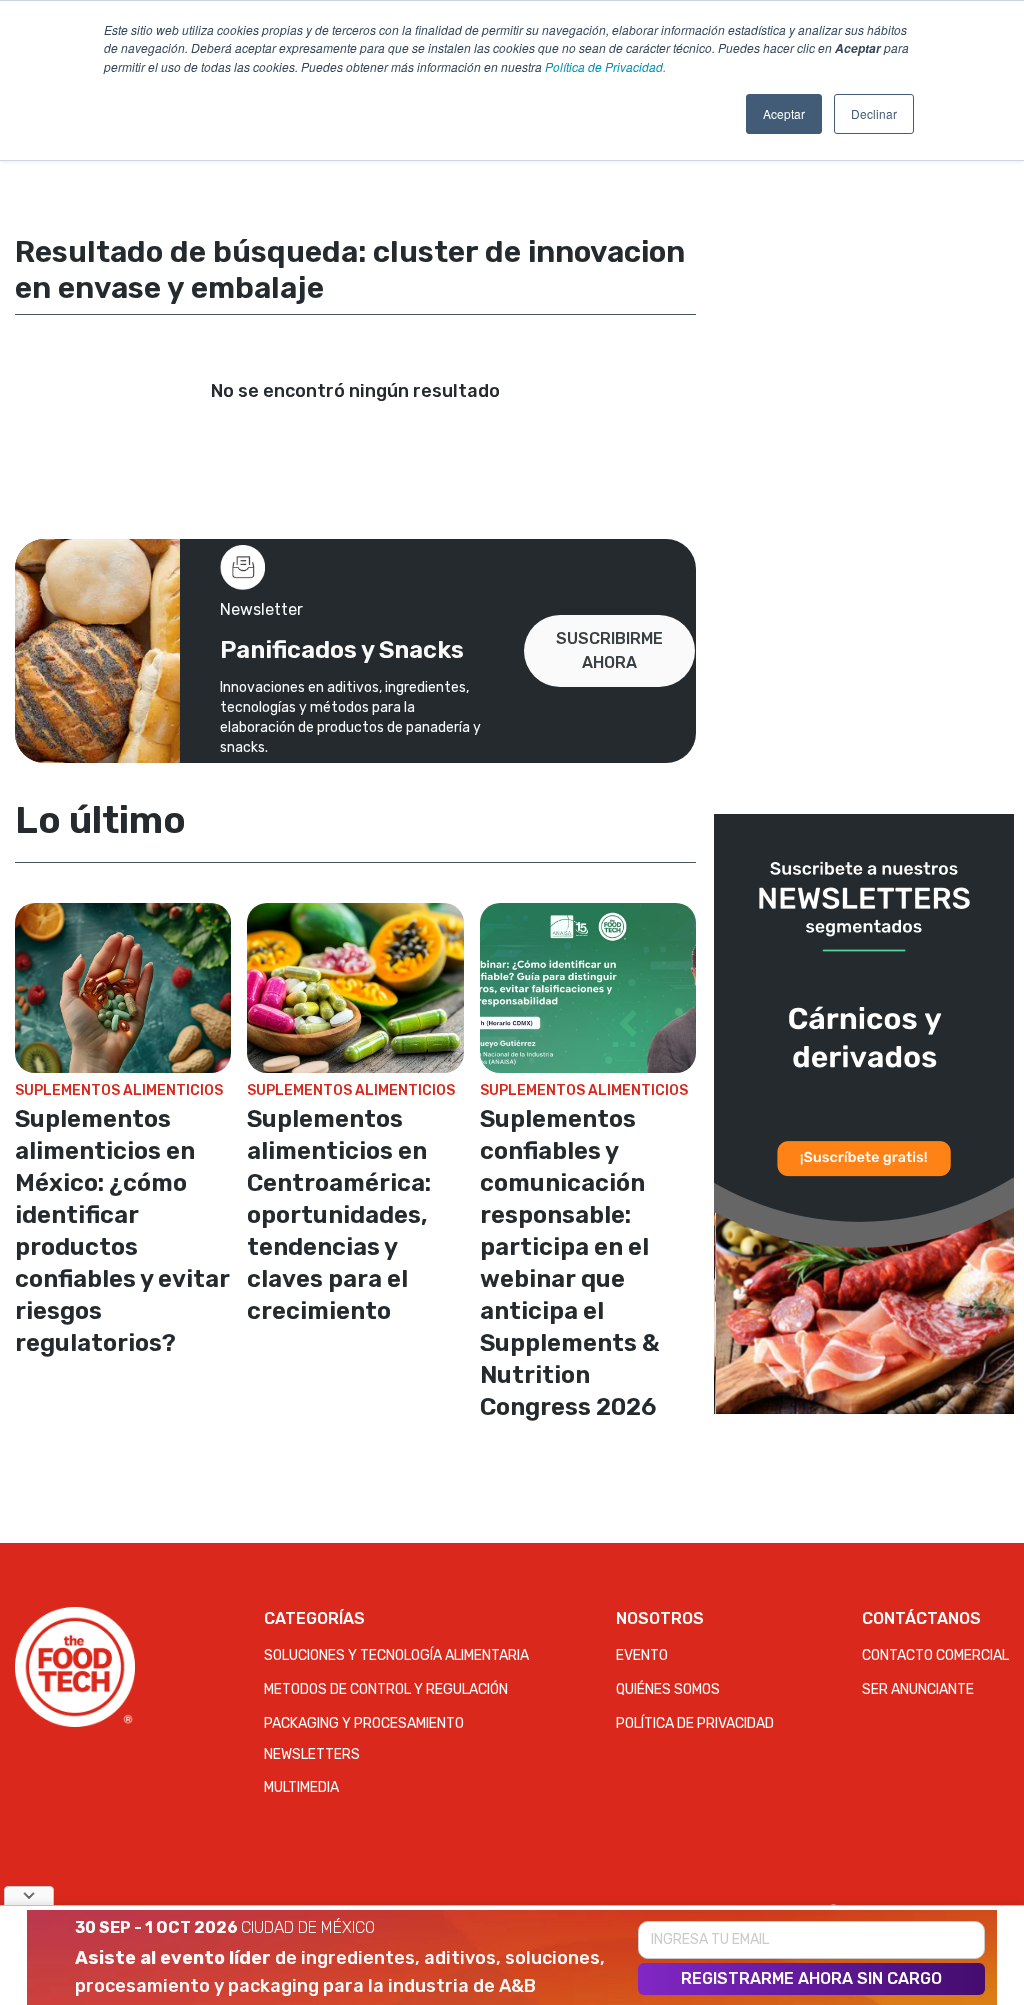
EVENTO (642, 1655)
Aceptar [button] (784, 113)
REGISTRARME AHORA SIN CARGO (811, 1978)
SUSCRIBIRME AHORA (609, 650)
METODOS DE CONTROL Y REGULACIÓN (386, 1689)
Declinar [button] (874, 113)
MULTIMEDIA (301, 1787)
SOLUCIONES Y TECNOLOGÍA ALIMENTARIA (396, 1655)
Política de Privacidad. (605, 66)
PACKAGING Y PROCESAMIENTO (364, 1723)
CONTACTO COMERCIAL (935, 1655)
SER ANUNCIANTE (918, 1689)
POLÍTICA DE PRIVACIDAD (695, 1723)
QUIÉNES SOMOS (668, 1689)
